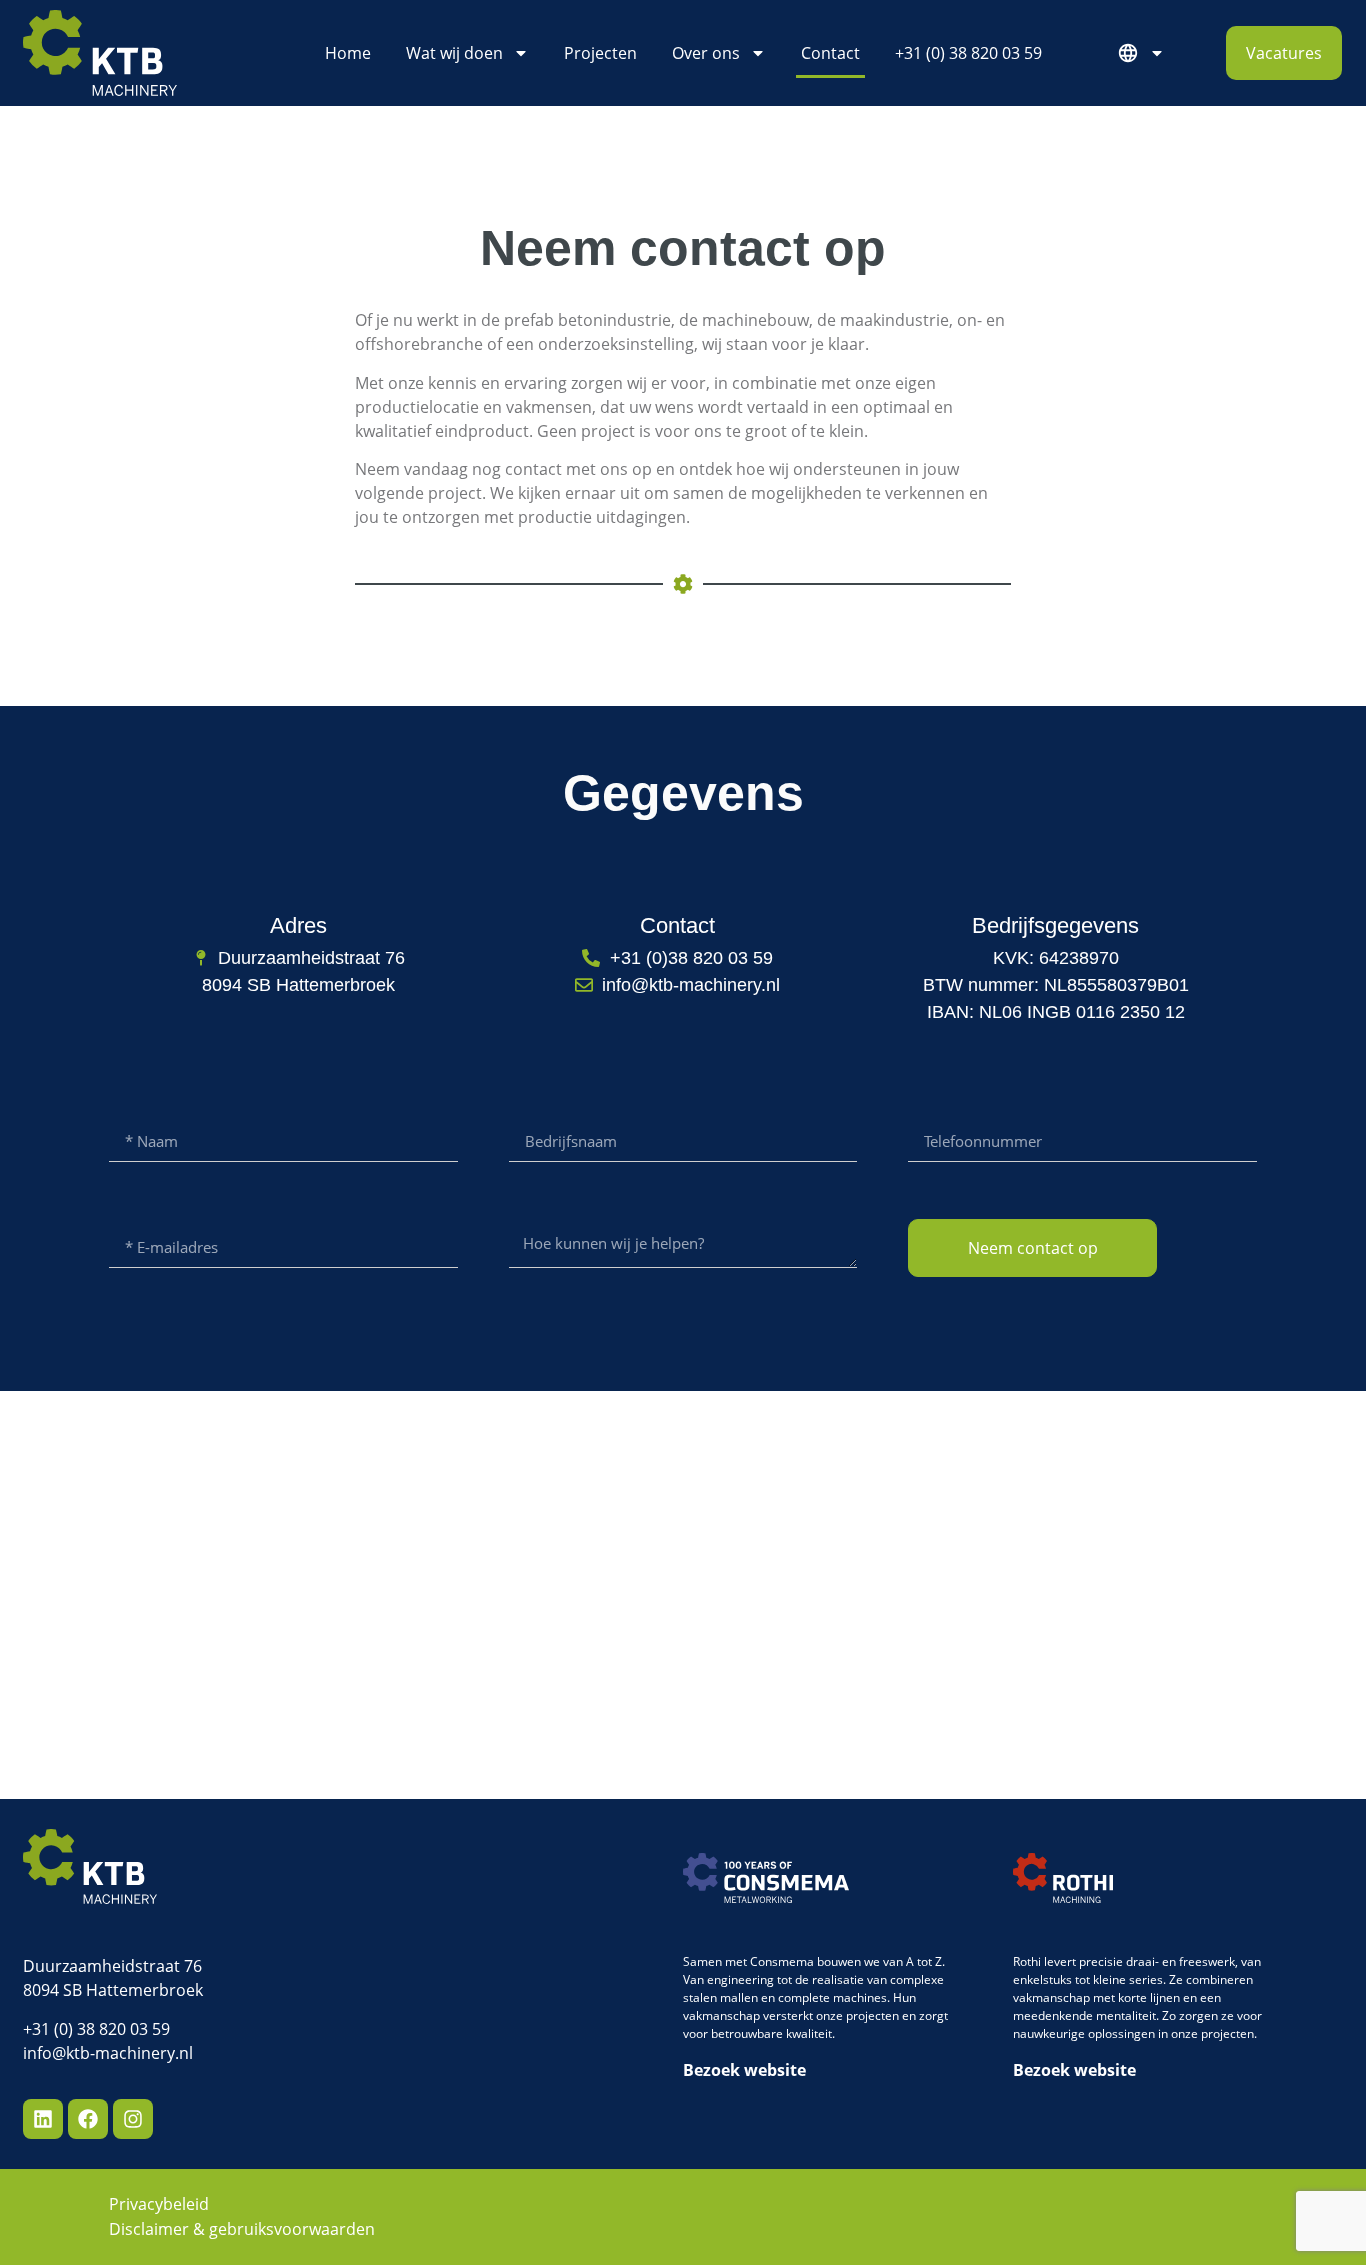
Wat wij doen (454, 53)
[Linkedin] (43, 2119)
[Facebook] (88, 2119)
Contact (830, 53)
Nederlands (1146, 53)
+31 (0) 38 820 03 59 (968, 53)
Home (348, 53)
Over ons (706, 53)
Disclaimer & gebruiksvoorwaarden (242, 2229)
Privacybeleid (159, 2204)
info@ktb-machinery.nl (108, 2053)
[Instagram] (133, 2119)
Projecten (600, 53)
